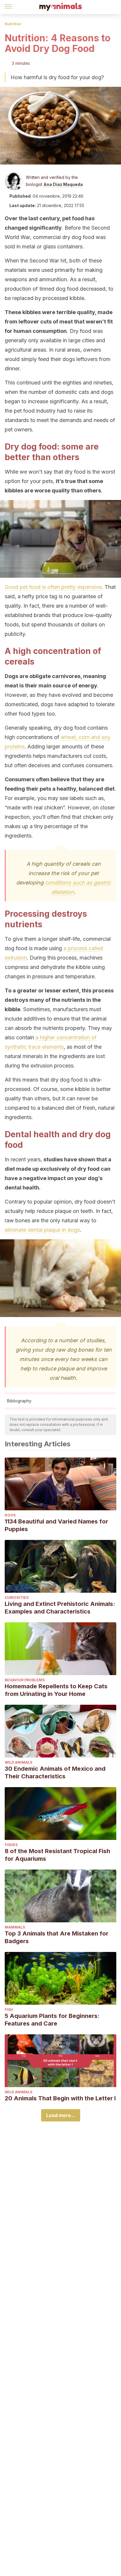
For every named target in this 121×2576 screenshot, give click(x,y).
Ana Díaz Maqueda (63, 184)
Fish (9, 2010)
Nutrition (13, 24)
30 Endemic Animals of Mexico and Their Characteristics (55, 1772)
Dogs (10, 1515)
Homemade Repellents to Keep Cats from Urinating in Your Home (56, 1690)
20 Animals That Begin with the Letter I (60, 2098)
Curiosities (17, 1598)
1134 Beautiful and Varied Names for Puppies (56, 1525)
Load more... (61, 2115)
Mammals (15, 1927)
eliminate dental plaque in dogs (42, 1230)
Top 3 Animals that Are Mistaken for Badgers (57, 1937)
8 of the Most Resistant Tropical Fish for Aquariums (57, 1855)
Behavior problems (25, 1680)
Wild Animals (19, 1762)
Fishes (11, 1845)
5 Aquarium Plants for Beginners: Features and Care (52, 2020)
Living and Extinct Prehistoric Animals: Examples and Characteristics (60, 1608)
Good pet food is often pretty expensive (53, 587)
